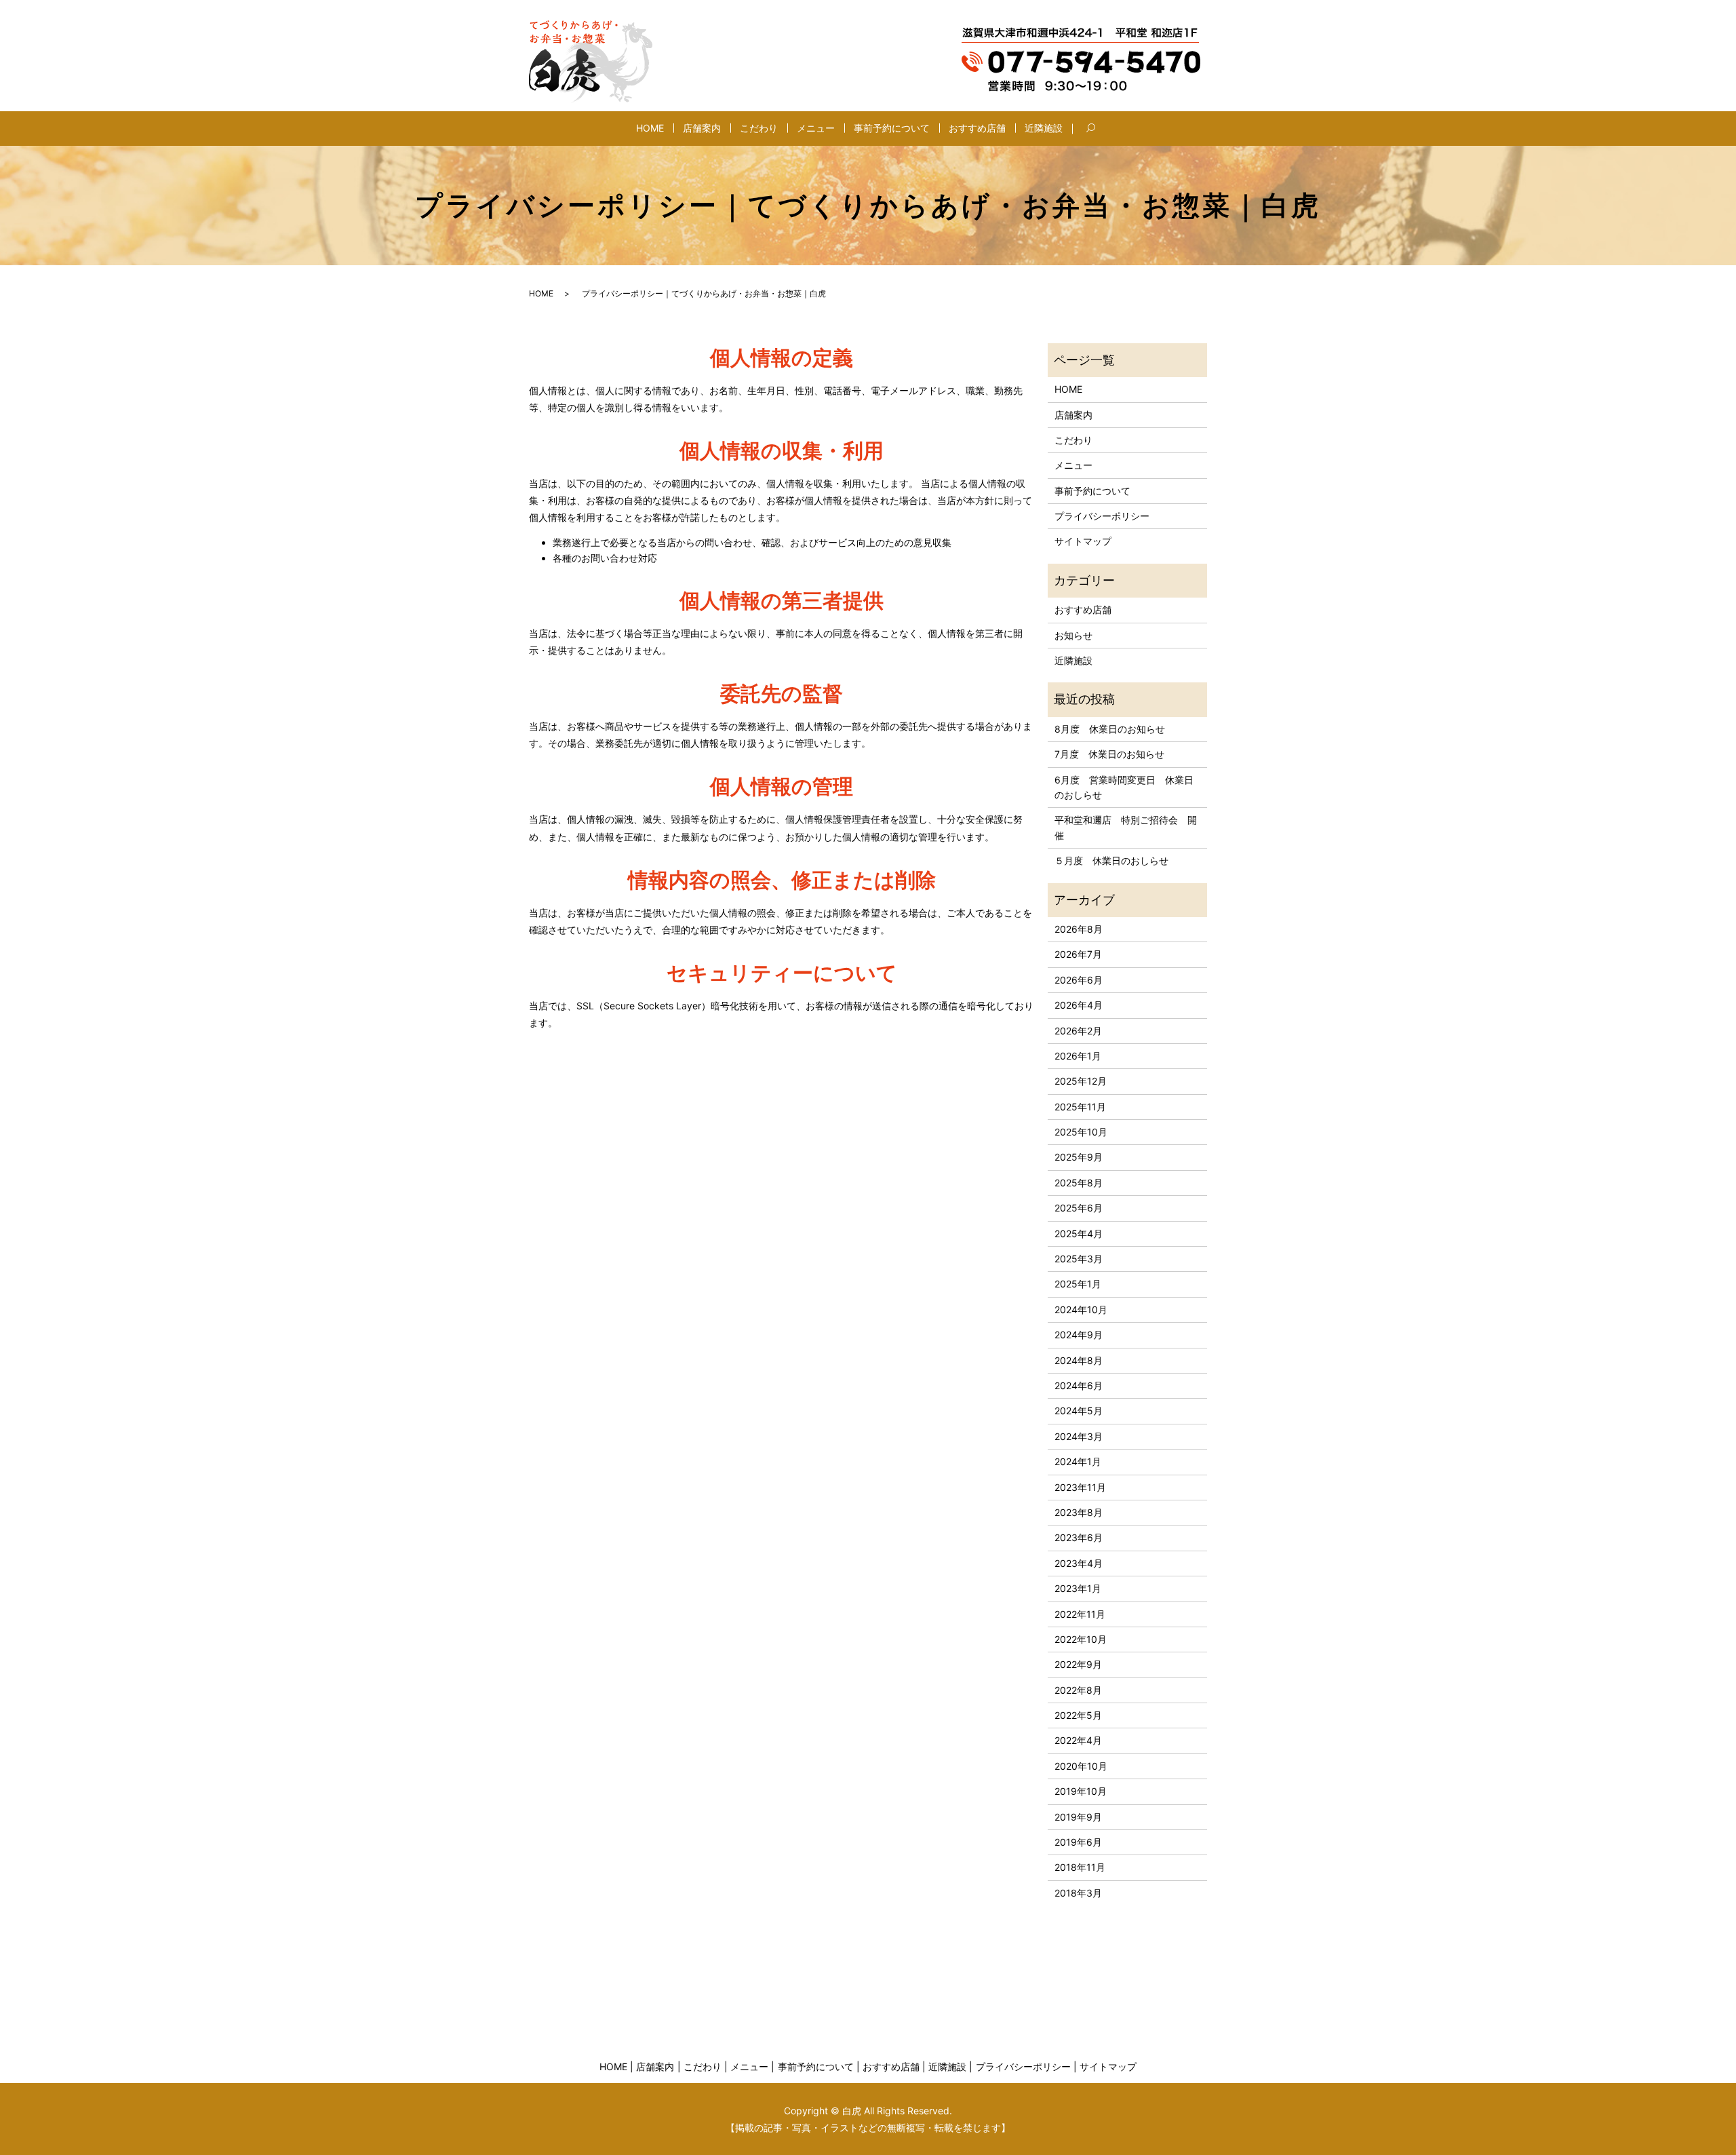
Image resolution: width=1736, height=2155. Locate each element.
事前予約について (892, 128)
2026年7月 (1078, 954)
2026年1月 (1078, 1056)
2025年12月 (1081, 1081)
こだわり (759, 128)
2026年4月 (1079, 1005)
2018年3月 (1078, 1893)
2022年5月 (1078, 1715)
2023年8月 (1079, 1512)
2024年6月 (1079, 1385)
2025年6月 (1079, 1208)
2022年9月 (1078, 1664)
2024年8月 (1079, 1360)
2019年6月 (1078, 1842)
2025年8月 (1079, 1183)
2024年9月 (1079, 1335)
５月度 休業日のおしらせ (1111, 860)
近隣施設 (1044, 128)
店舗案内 (702, 128)
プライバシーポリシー (1102, 516)
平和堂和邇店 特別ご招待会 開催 (1126, 827)
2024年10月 (1081, 1309)
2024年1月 (1078, 1461)
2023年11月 (1080, 1487)
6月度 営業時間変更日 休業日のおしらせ (1124, 787)
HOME (650, 128)
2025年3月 (1079, 1259)
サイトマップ (1083, 541)
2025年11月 (1080, 1107)
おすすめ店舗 (977, 128)
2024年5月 (1079, 1411)
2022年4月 (1078, 1740)
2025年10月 (1081, 1132)
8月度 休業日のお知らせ (1110, 729)
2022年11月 (1080, 1614)
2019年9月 (1078, 1817)
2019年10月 (1081, 1791)
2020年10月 (1081, 1766)
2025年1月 (1078, 1284)
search (1101, 129)
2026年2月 (1078, 1031)
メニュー (816, 128)
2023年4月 (1079, 1563)
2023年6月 (1079, 1537)
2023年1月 (1078, 1588)
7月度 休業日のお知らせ (1109, 754)
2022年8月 (1078, 1690)
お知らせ (1073, 635)
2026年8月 (1079, 929)
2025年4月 (1079, 1234)
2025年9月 (1079, 1157)
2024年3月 (1079, 1436)
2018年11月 (1080, 1867)
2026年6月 (1079, 980)
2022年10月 (1081, 1639)
